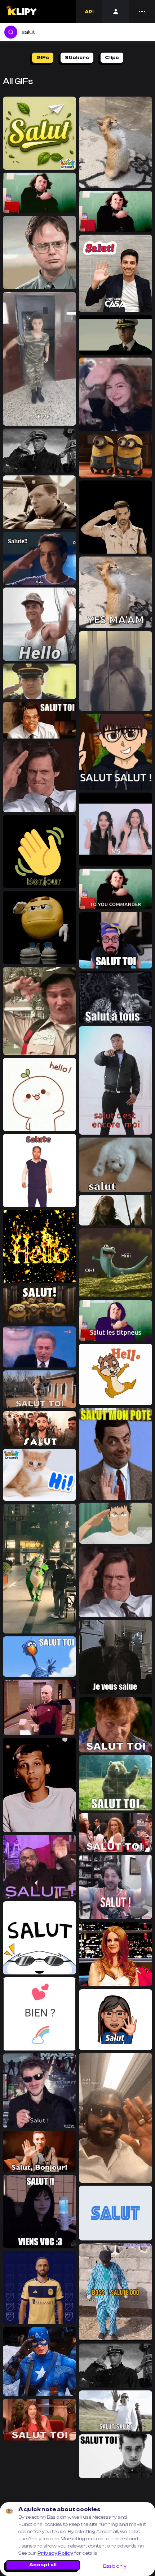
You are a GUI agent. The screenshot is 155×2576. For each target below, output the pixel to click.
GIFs (43, 58)
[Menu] (142, 12)
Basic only (115, 2566)
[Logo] (21, 12)
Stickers (77, 58)
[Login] (116, 12)
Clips (112, 58)
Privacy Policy (55, 2553)
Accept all (43, 2565)
